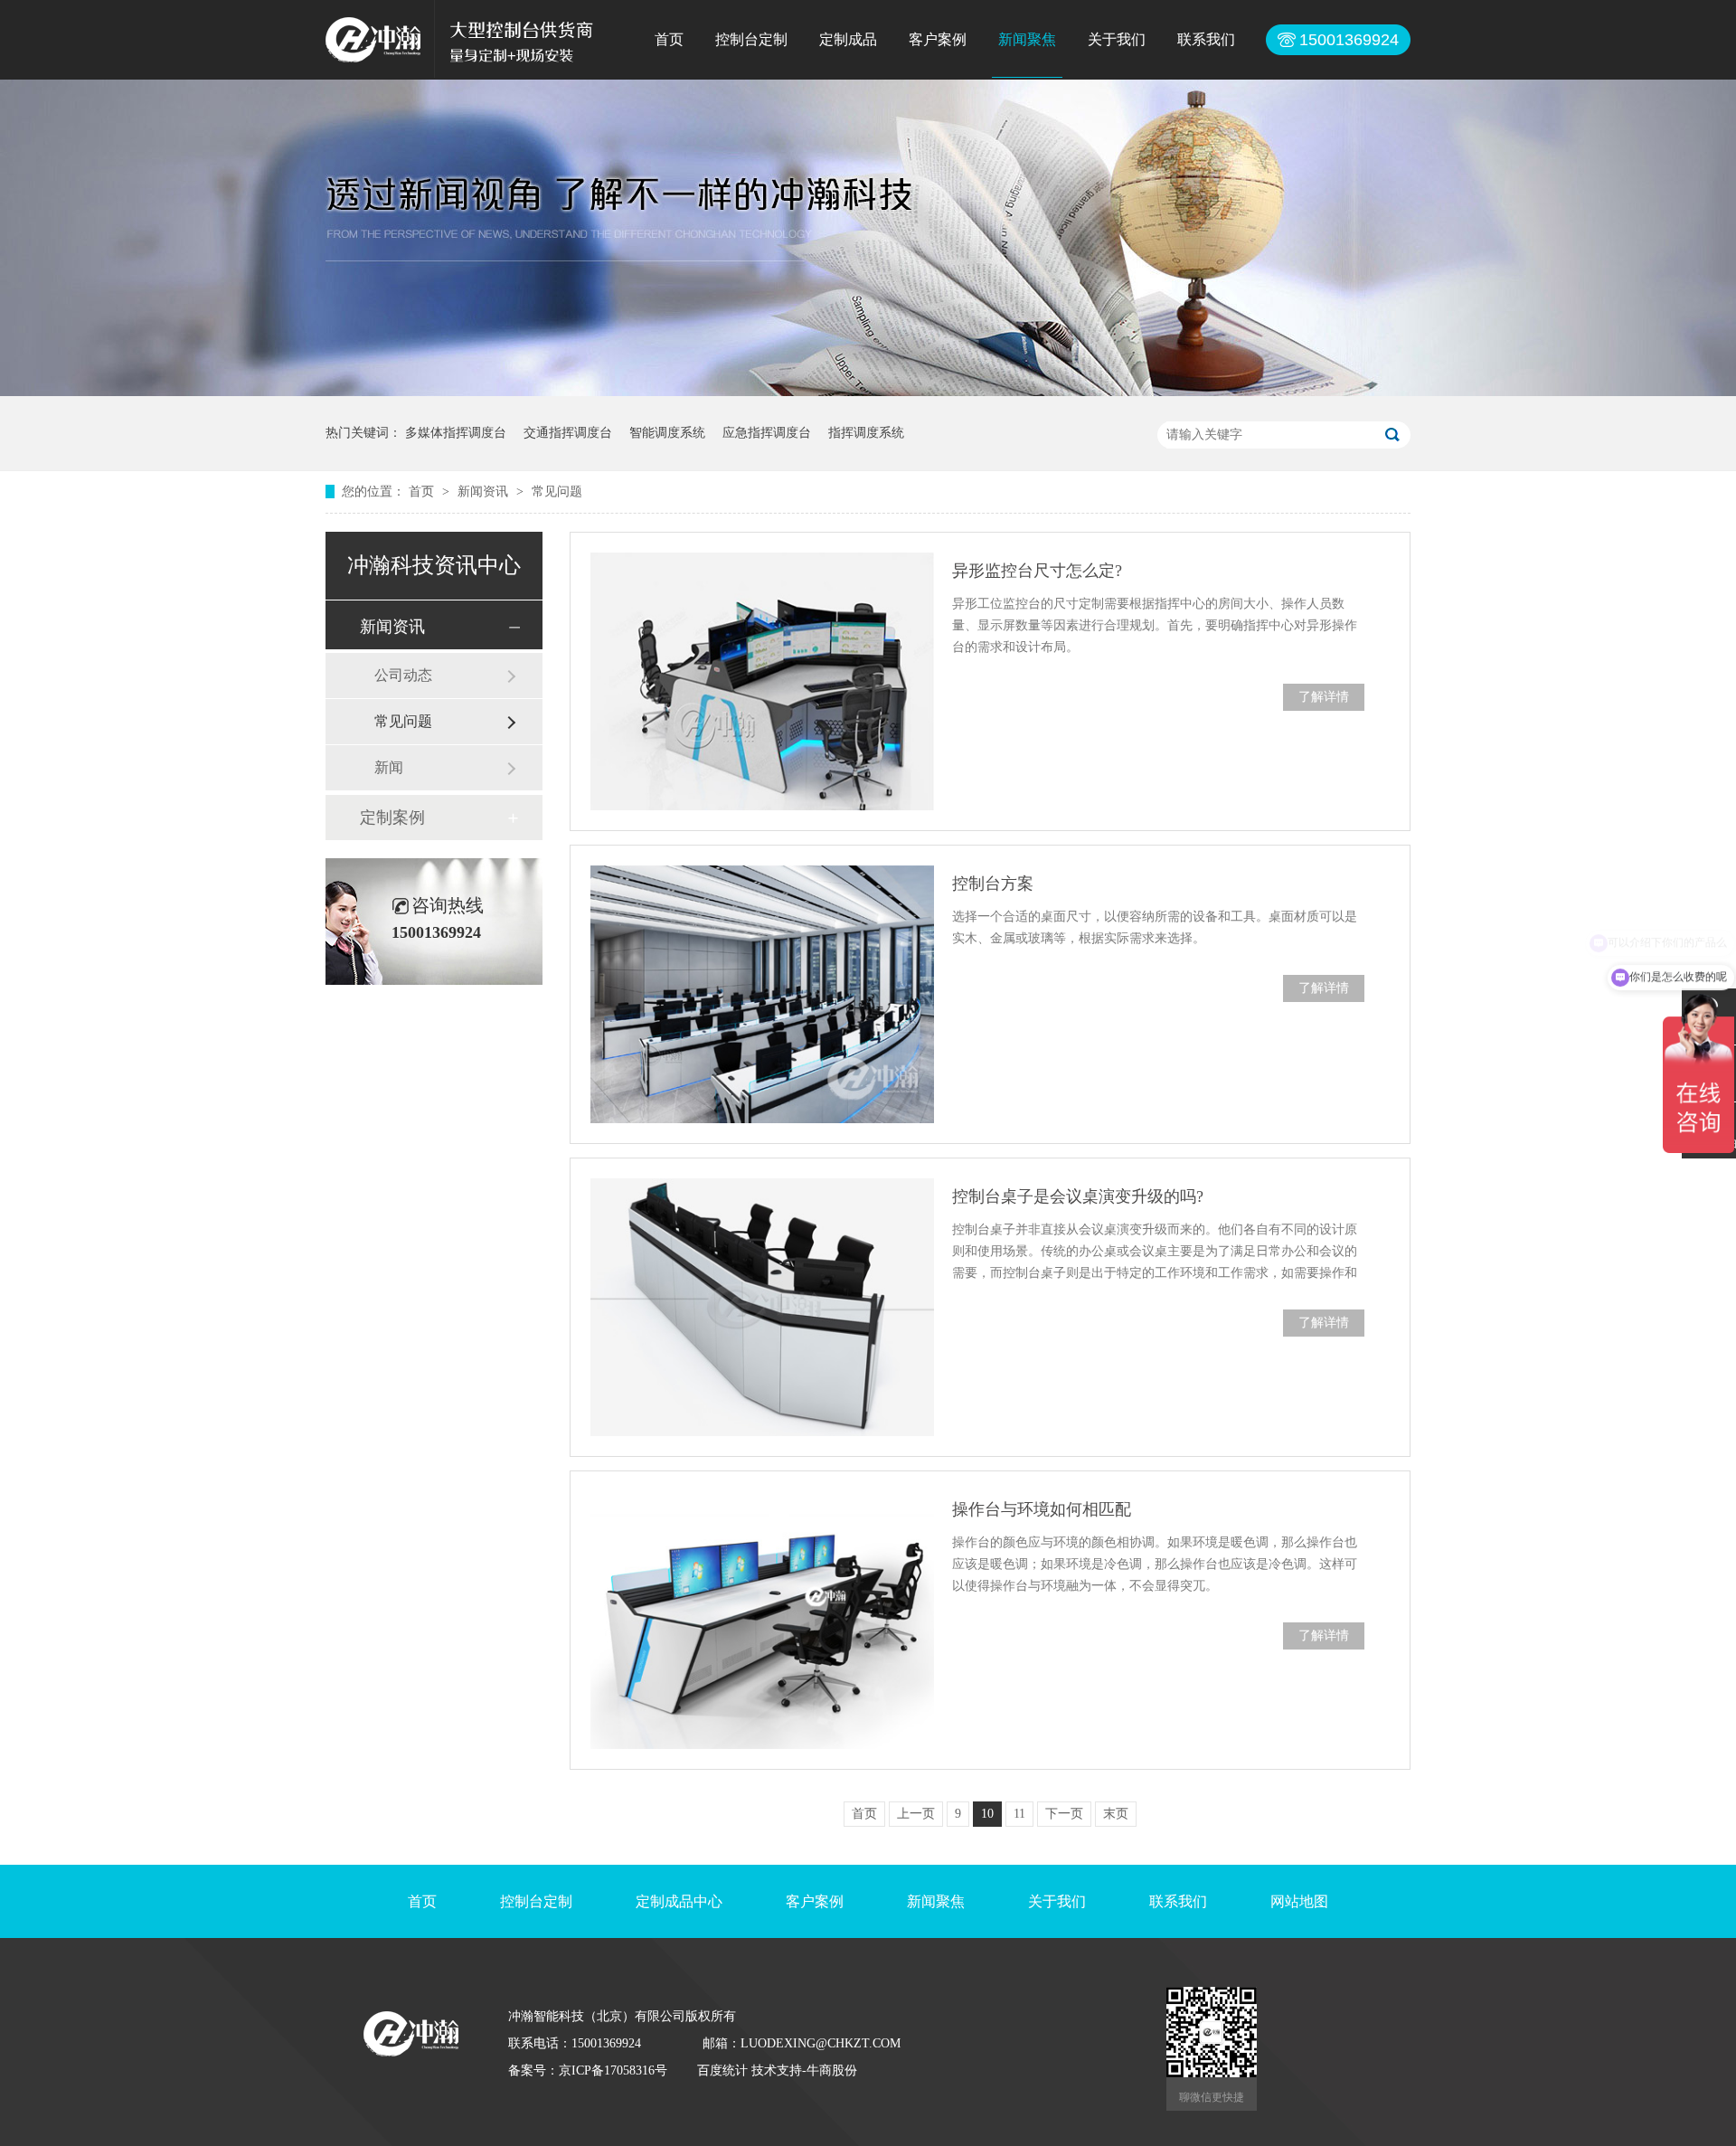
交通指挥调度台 (568, 433)
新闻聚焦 (1027, 39)
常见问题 (557, 492)
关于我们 (1117, 39)
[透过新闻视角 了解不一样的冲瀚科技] (868, 392)
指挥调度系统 (866, 433)
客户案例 (938, 39)
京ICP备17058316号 (613, 2070)
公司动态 (403, 675)
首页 (669, 39)
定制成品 (848, 39)
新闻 (389, 767)
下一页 (1064, 1814)
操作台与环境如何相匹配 (1042, 1509)
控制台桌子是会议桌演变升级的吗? (1078, 1196)
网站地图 (1299, 1901)
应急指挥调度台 (767, 433)
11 (1019, 1814)
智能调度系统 (667, 433)
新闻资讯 (485, 492)
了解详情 (1324, 697)
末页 (1116, 1814)
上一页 (916, 1814)
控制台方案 (993, 884)
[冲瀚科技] (373, 57)
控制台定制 (751, 39)
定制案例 (392, 818)
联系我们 (1206, 39)
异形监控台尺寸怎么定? (1037, 571)
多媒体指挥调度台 (456, 433)
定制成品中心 (679, 1901)
